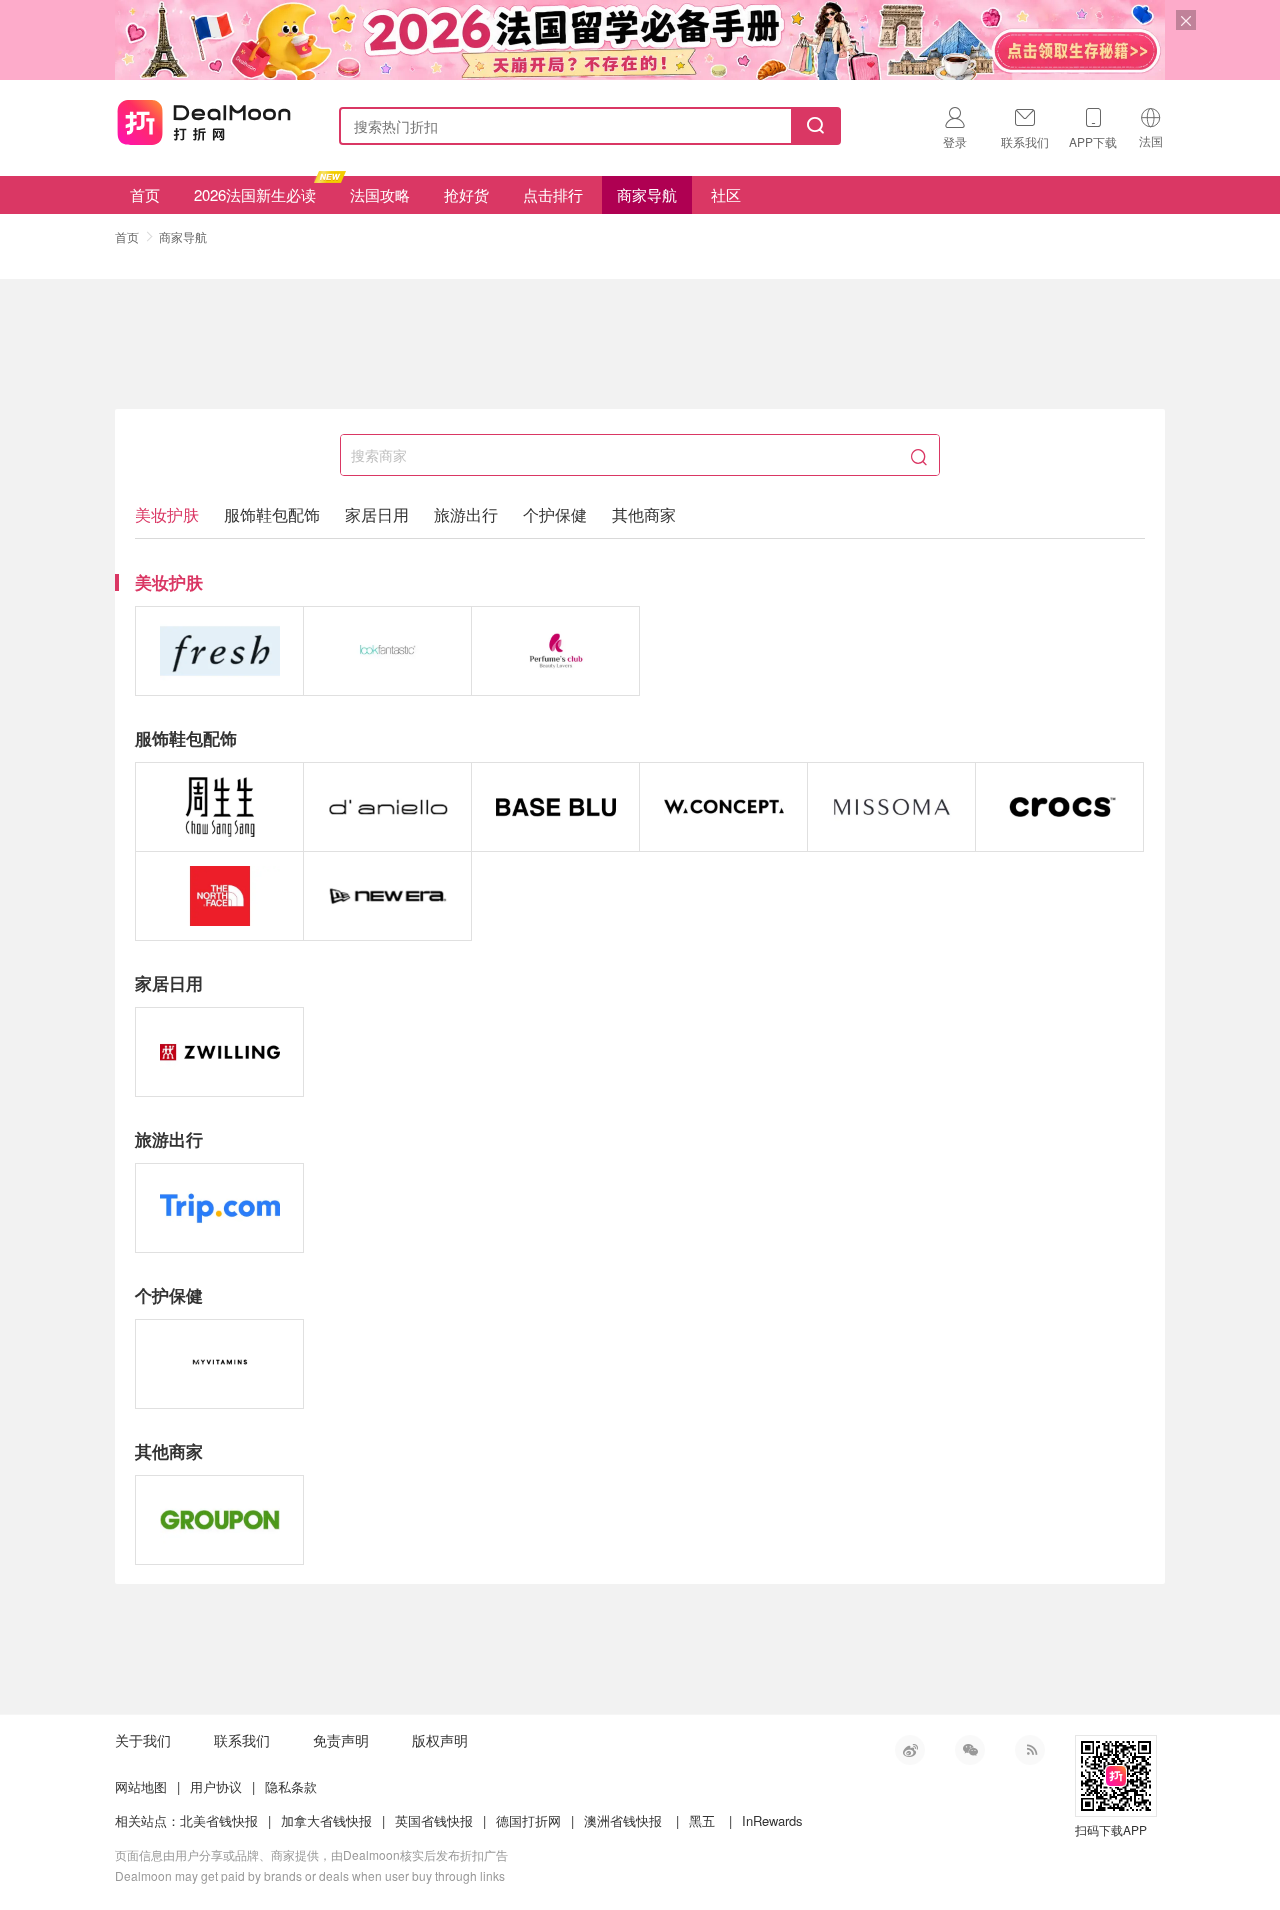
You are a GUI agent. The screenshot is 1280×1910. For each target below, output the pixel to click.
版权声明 (440, 1740)
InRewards (772, 1820)
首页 (145, 194)
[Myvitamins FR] (219, 1364)
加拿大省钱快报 (326, 1820)
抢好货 (466, 194)
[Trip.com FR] (219, 1208)
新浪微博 (910, 1750)
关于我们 (143, 1740)
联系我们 (242, 1740)
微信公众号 (970, 1750)
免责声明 (341, 1740)
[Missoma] (891, 807)
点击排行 (553, 194)
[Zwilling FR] (219, 1052)
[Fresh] (219, 651)
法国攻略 (380, 194)
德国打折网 (528, 1820)
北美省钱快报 (219, 1820)
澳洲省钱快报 (623, 1820)
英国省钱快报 (434, 1820)
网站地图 (141, 1786)
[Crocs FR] (1059, 807)
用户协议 (216, 1786)
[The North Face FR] (219, 896)
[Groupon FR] (219, 1520)
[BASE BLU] (555, 807)
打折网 (204, 122)
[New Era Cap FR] (387, 896)
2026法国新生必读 (255, 194)
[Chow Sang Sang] (219, 807)
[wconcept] (723, 807)
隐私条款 (291, 1786)
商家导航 (647, 194)
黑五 (702, 1820)
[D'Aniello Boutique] (387, 807)
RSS (1030, 1750)
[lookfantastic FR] (387, 651)
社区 (726, 194)
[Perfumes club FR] (555, 651)
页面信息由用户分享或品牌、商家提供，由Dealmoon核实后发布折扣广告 (311, 1854)
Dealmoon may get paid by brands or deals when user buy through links (310, 1875)
